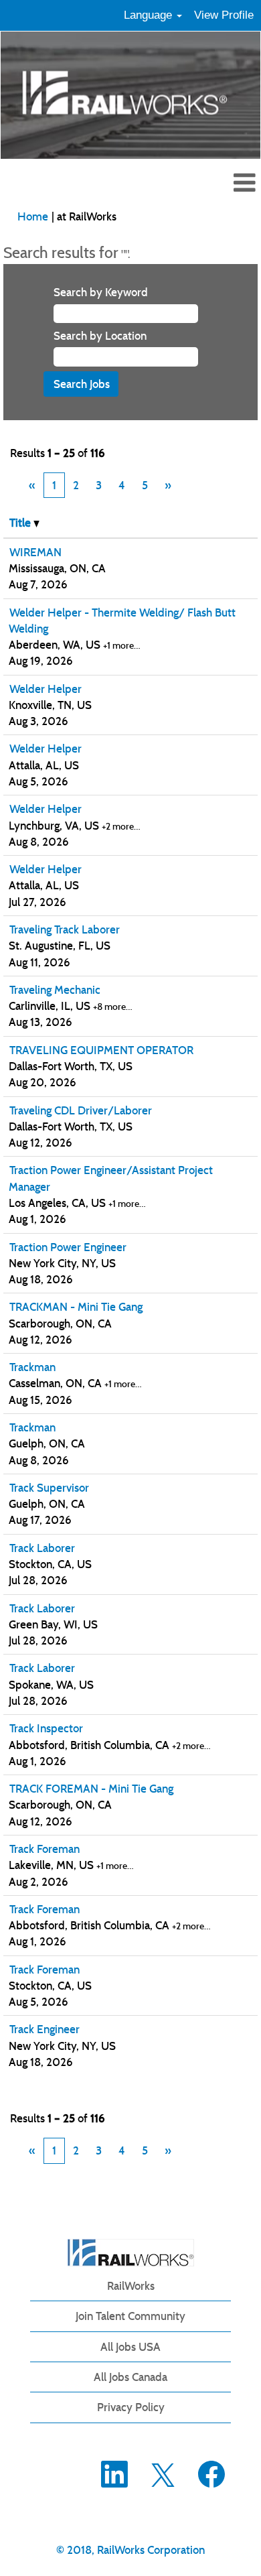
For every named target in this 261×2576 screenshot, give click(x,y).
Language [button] (150, 15)
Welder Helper (46, 689)
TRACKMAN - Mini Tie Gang (76, 1307)
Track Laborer (42, 1548)
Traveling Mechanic (55, 990)
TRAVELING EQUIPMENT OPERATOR (101, 1050)
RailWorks (131, 2286)
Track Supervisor (49, 1488)
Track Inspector (46, 1728)
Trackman (32, 1367)
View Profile (224, 15)
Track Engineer (45, 2029)
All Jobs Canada (130, 2377)
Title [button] (21, 523)
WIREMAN (35, 552)
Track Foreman (45, 1849)
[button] (130, 184)
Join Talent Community (130, 2316)
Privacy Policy (131, 2407)
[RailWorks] (131, 2253)
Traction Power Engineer (68, 1247)
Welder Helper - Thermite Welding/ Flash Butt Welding (122, 621)
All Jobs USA (130, 2347)
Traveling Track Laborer (65, 929)
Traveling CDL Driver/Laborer (81, 1110)
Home (33, 216)
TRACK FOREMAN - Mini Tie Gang (91, 1789)
